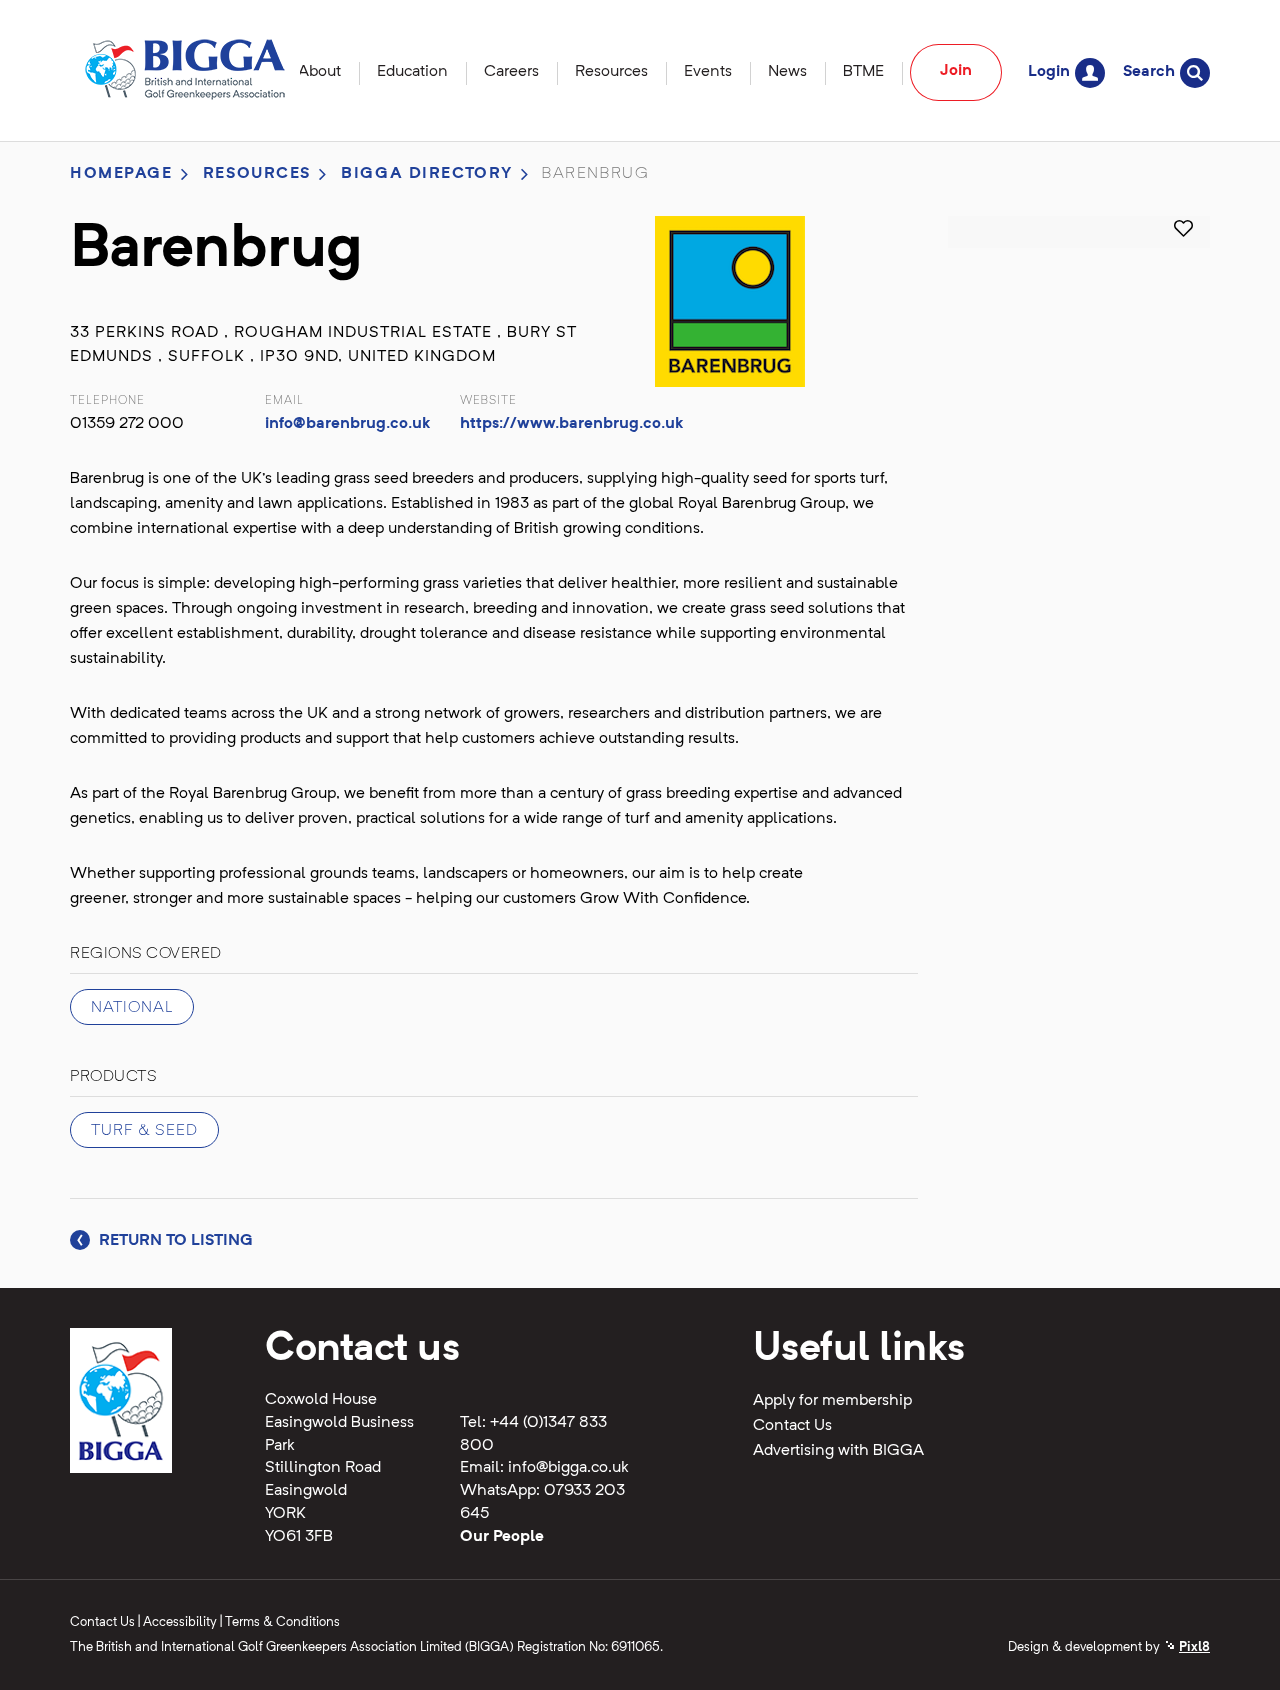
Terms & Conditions (282, 1622)
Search (1149, 72)
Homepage (121, 174)
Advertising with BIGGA (838, 1451)
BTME (863, 72)
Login (1049, 72)
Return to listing (174, 1241)
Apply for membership (832, 1401)
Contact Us (792, 1426)
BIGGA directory (427, 174)
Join (956, 71)
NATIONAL (132, 1008)
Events (708, 72)
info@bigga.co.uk (568, 1468)
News (787, 72)
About (319, 72)
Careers (511, 72)
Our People (502, 1537)
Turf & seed (144, 1131)
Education (412, 72)
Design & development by (1109, 1647)
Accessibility (180, 1622)
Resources (611, 72)
